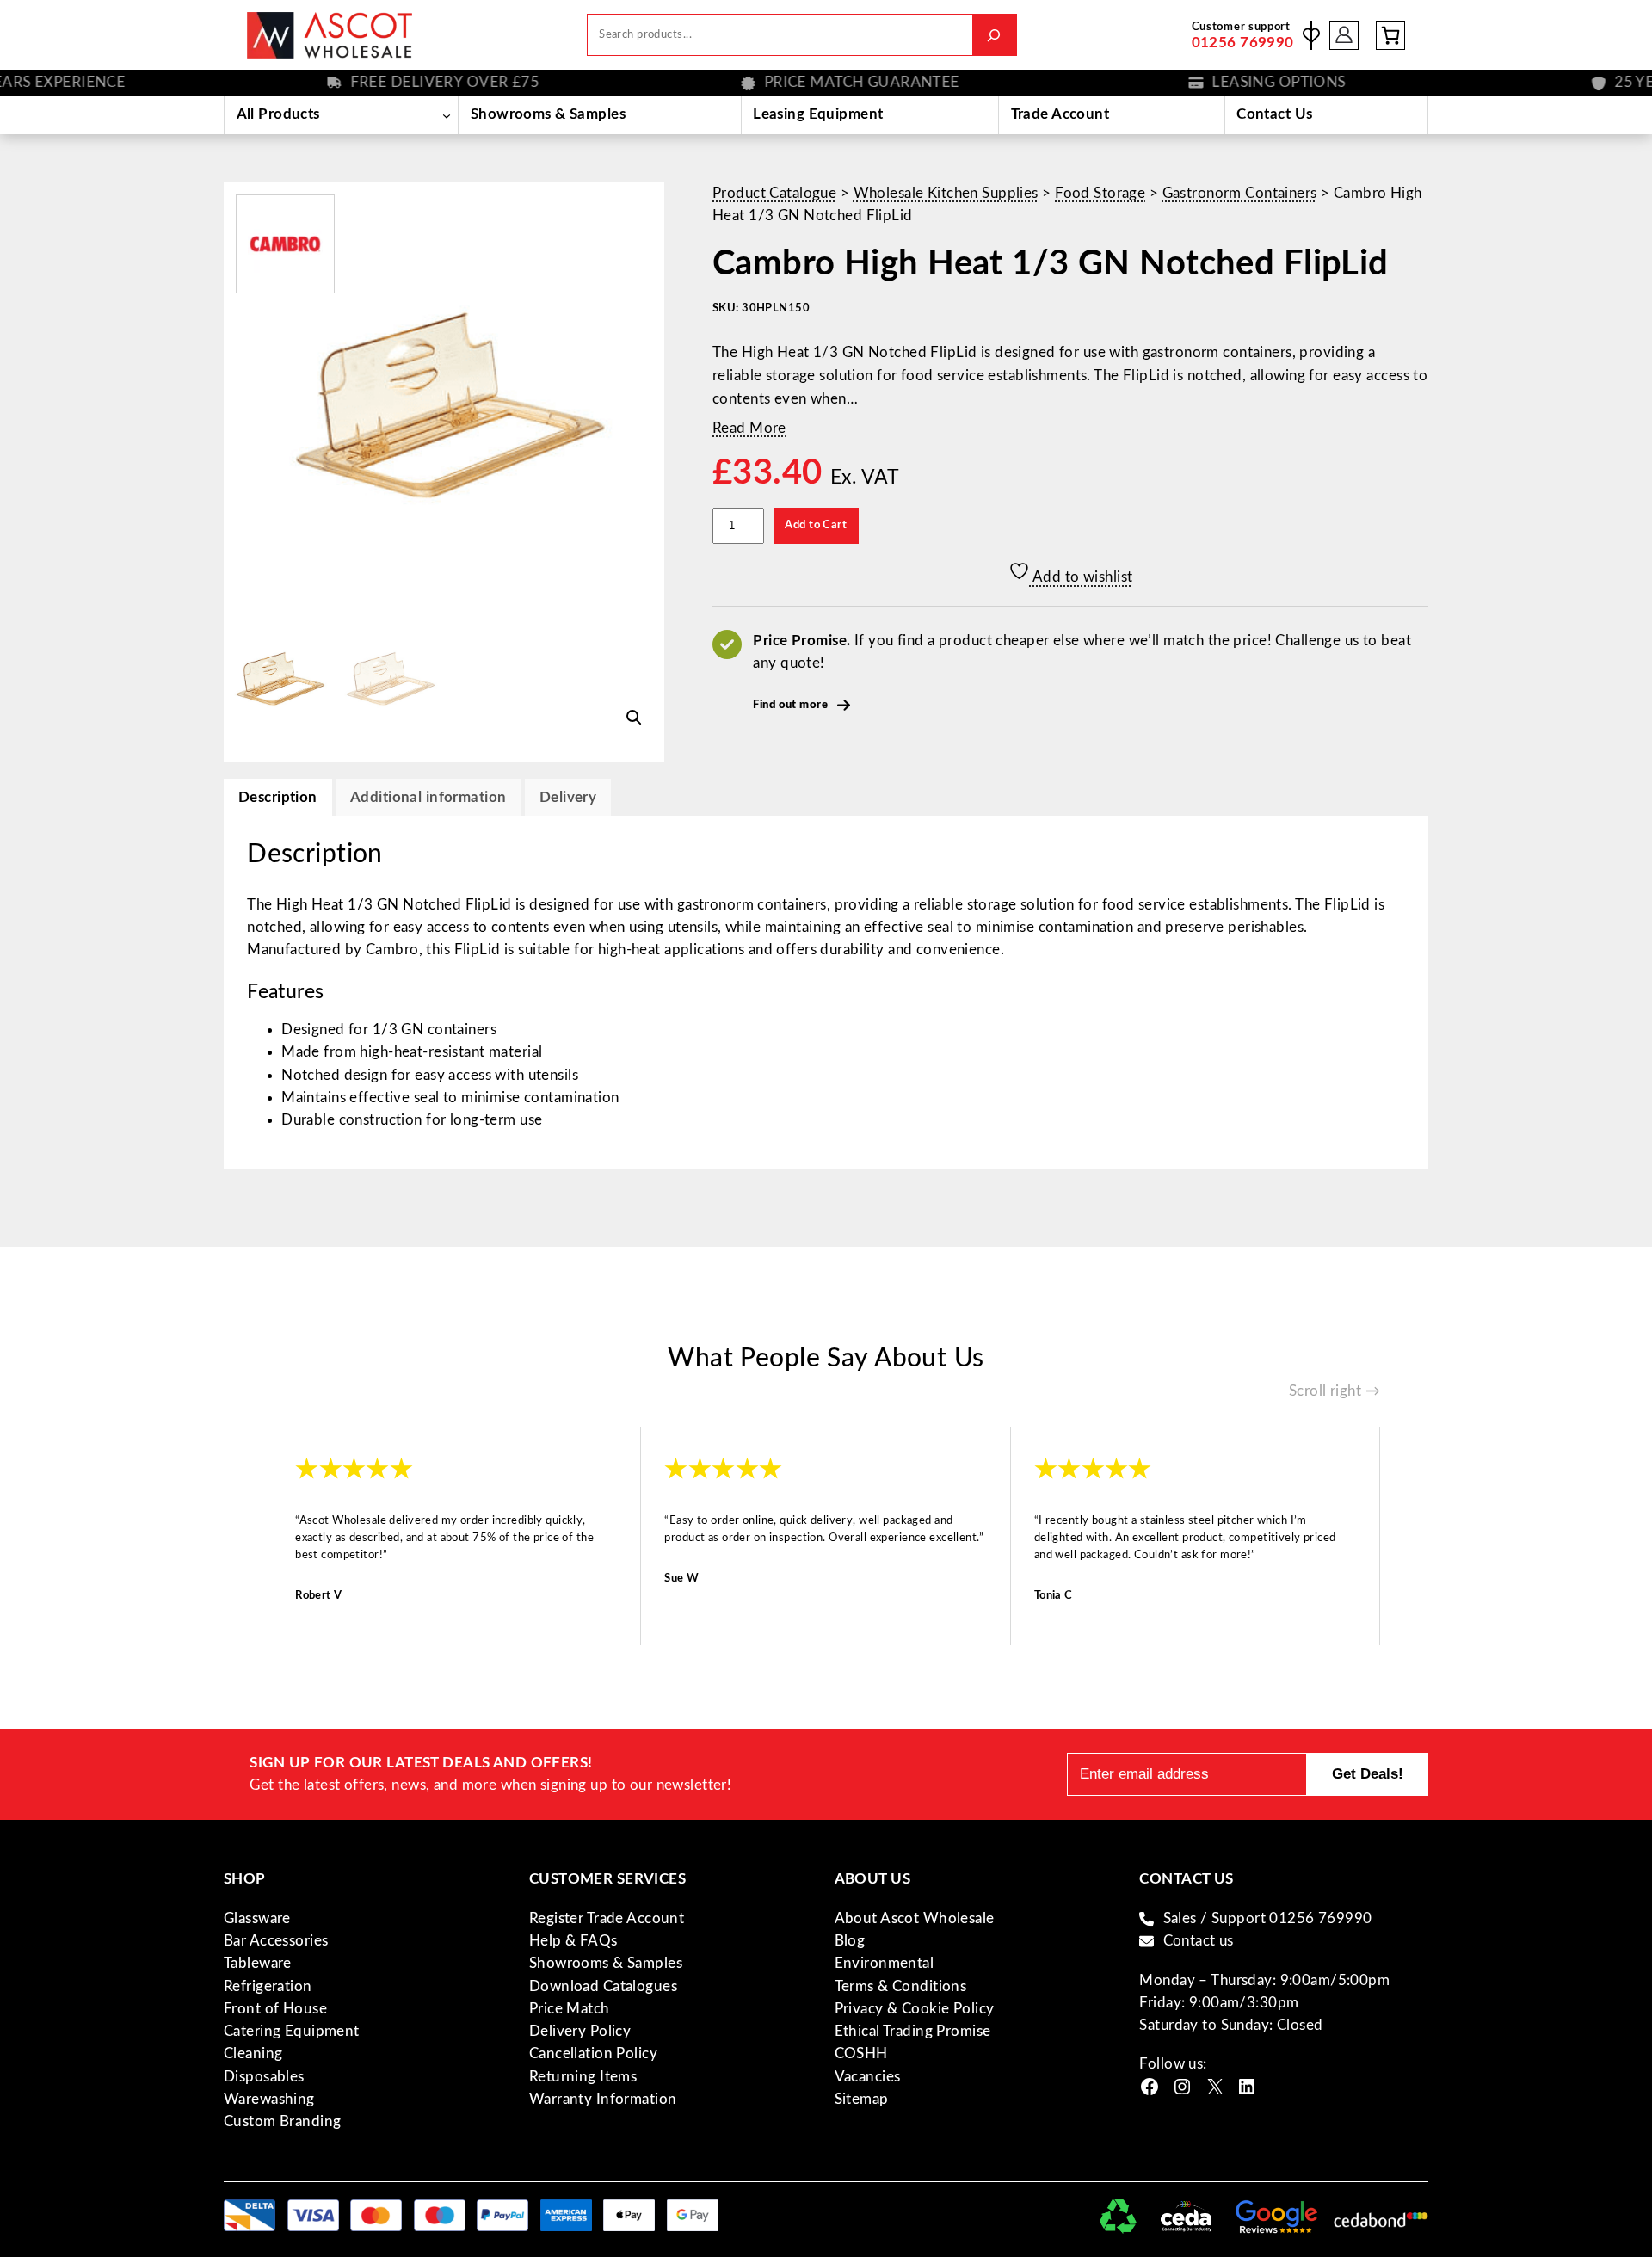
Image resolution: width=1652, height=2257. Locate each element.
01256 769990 (1243, 43)
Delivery (568, 797)
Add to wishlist (1082, 577)
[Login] (1344, 35)
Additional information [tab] (428, 797)
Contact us (1199, 1941)
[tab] (568, 797)
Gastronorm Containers (1240, 193)
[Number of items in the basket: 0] (1390, 35)
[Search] (994, 35)
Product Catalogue (774, 193)
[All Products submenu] (446, 115)
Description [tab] (278, 797)
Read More (749, 428)
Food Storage (1100, 193)
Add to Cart (816, 525)
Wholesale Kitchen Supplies (946, 193)
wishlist (1311, 35)
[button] (634, 718)
